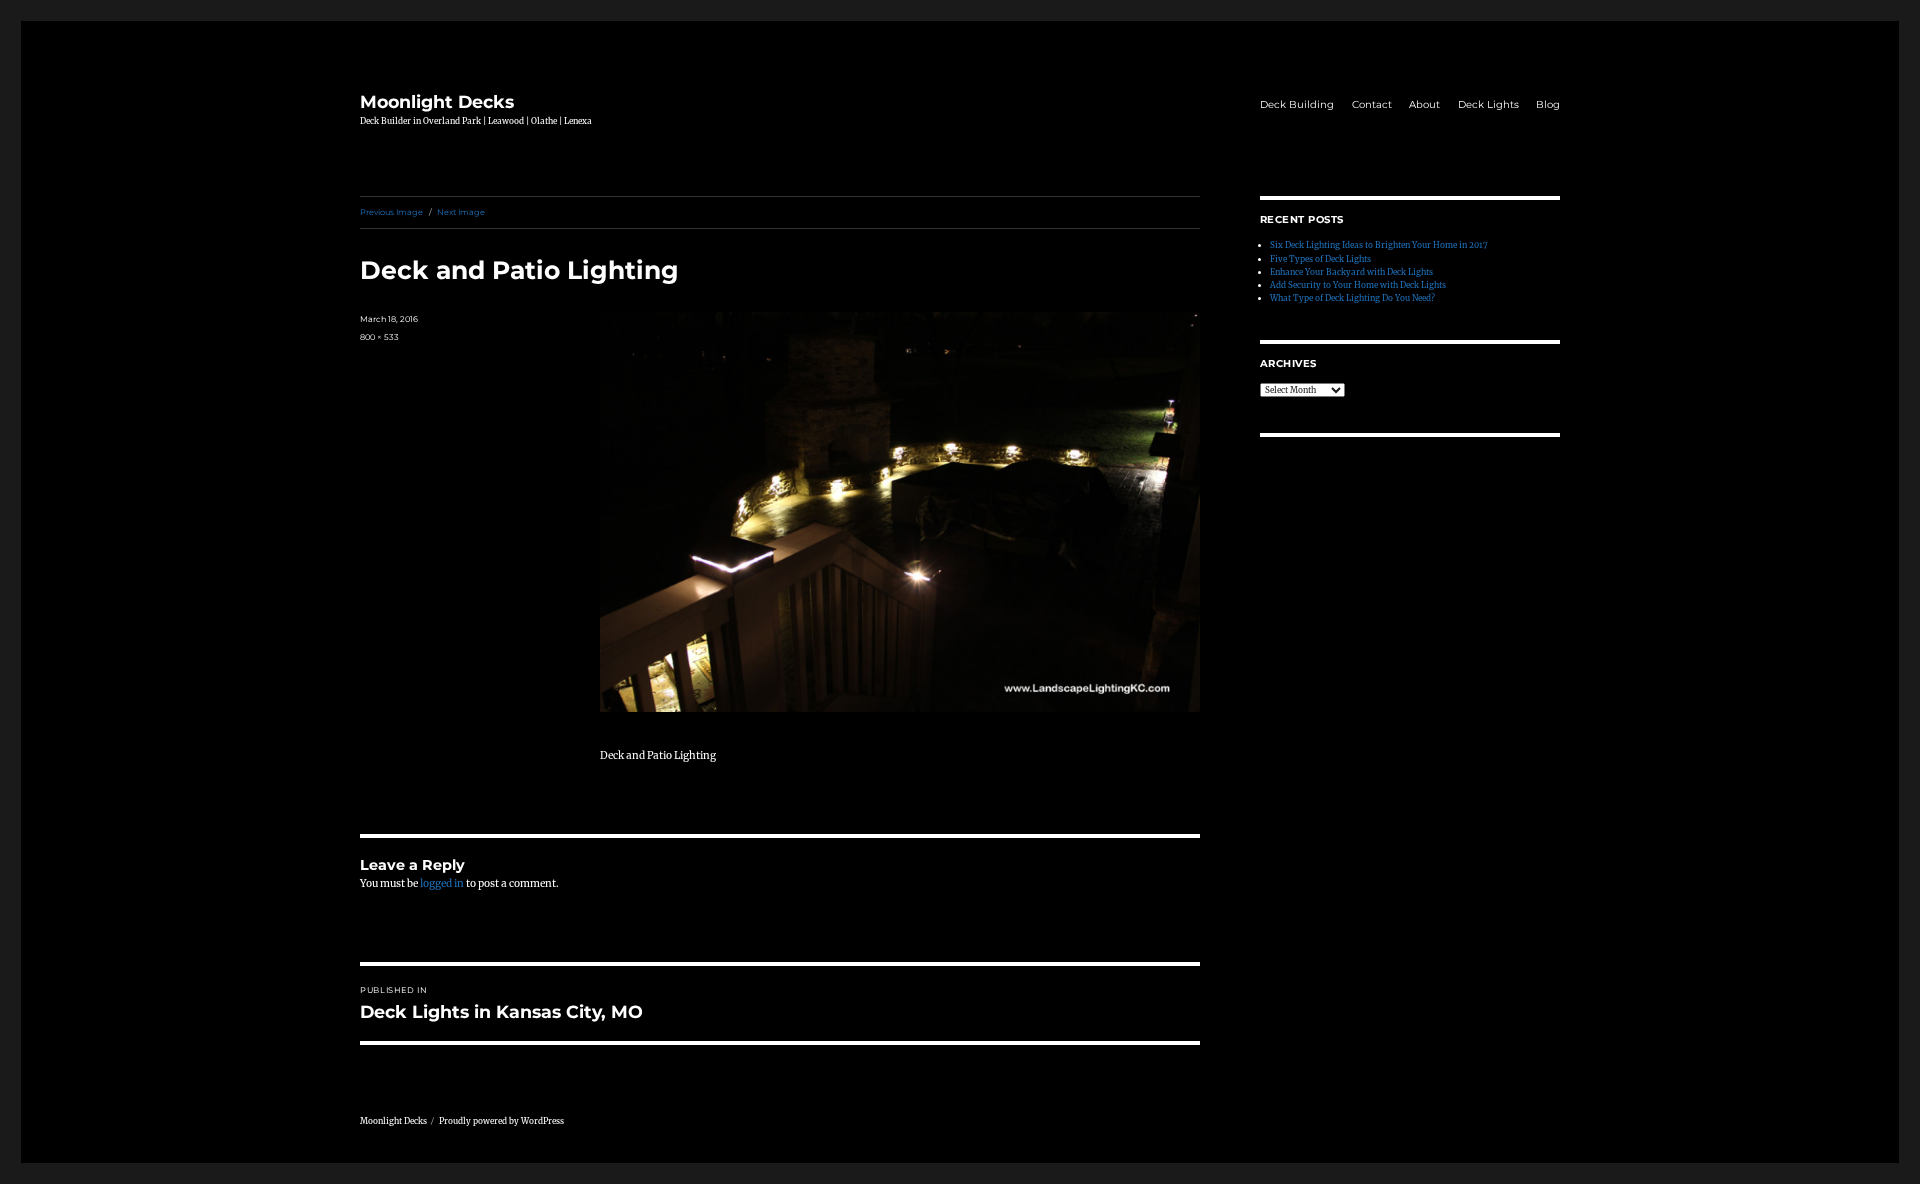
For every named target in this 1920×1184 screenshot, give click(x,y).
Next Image (461, 212)
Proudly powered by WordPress (501, 1121)
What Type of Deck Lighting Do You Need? (1352, 298)
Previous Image (391, 212)
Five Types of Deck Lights (1320, 259)
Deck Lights (1488, 104)
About (1424, 104)
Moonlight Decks (437, 101)
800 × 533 (379, 337)
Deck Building (1297, 104)
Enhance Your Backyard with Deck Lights (1351, 272)
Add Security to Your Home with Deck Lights (1358, 285)
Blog (1548, 104)
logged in (442, 883)
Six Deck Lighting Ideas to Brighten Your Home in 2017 (1379, 245)
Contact (1372, 104)
